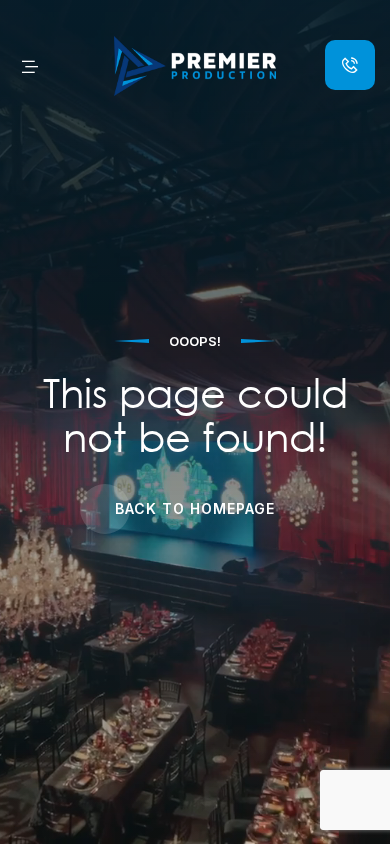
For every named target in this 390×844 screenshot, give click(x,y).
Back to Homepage (195, 508)
